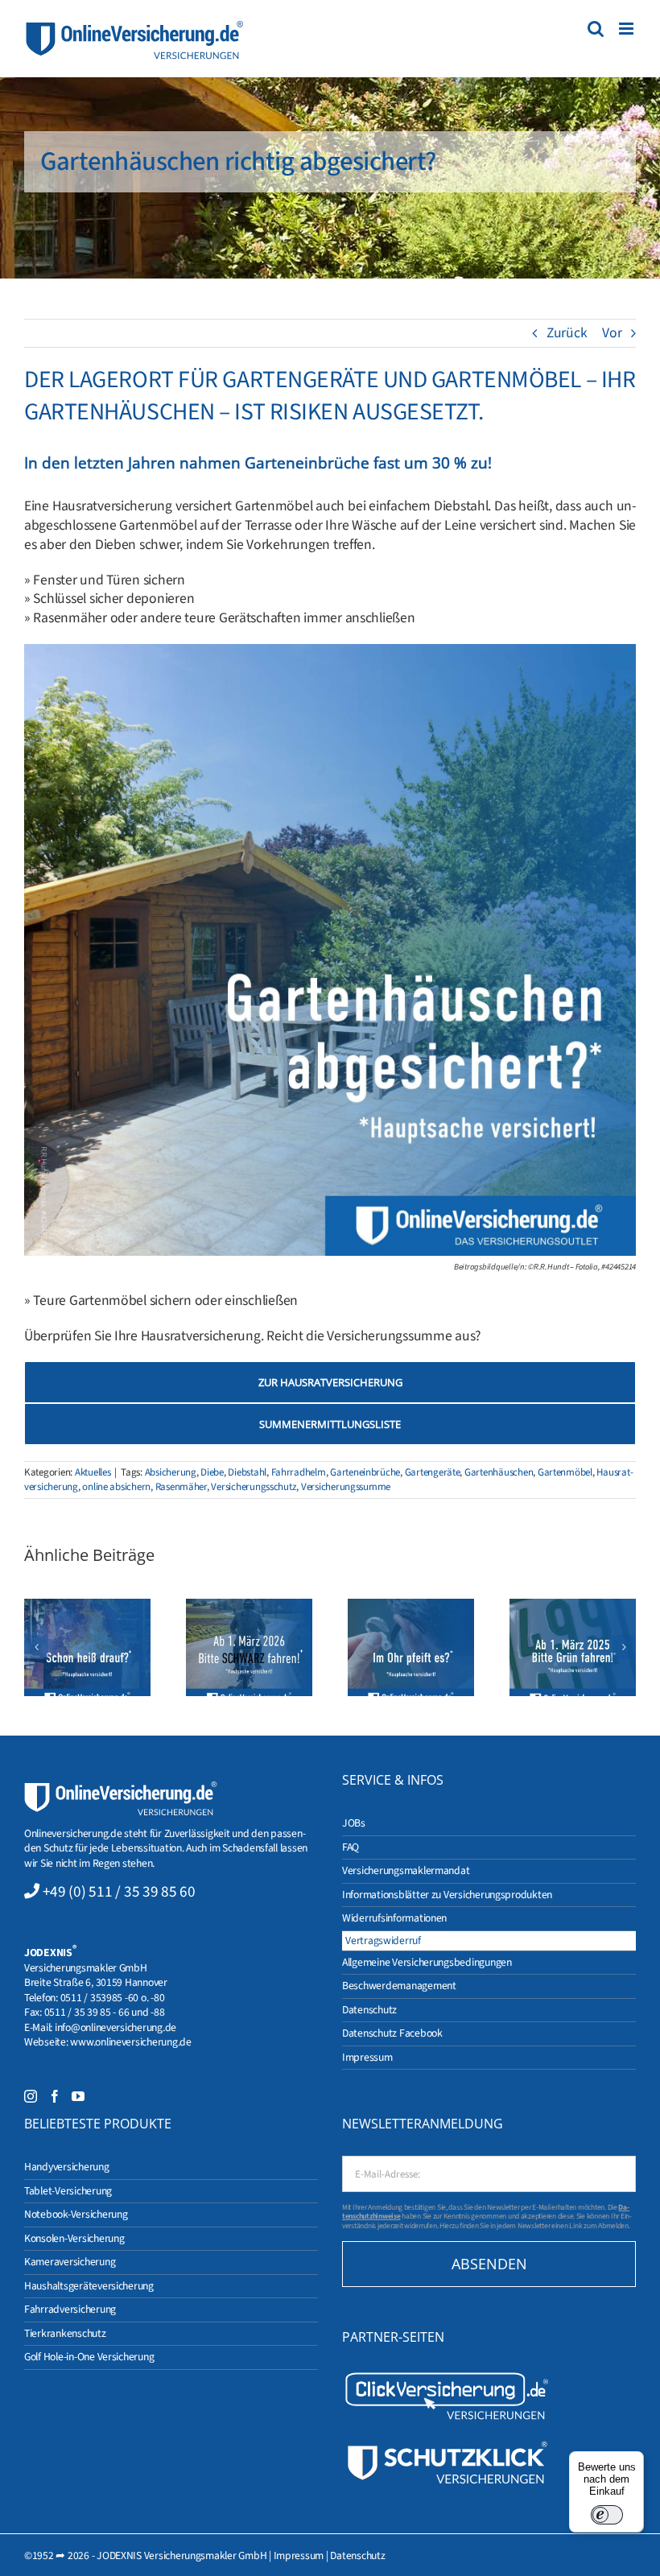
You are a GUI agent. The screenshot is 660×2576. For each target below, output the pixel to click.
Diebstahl (247, 1472)
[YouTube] (78, 2096)
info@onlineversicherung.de (115, 2027)
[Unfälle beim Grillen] (87, 1647)
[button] (36, 1647)
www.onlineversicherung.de (130, 2042)
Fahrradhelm (299, 1472)
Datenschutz (357, 2555)
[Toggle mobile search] (596, 29)
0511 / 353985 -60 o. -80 (113, 1998)
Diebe (212, 1472)
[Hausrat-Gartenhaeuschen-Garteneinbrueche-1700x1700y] (330, 651)
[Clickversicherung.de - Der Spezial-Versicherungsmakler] (447, 2376)
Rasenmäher (181, 1487)
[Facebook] (55, 2096)
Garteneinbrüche (365, 1472)
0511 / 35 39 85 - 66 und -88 (105, 2012)
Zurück (567, 333)
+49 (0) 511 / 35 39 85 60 (119, 1892)
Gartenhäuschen (499, 1472)
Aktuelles (93, 1472)
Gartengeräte (433, 1472)
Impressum (299, 2555)
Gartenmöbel (565, 1472)
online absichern (116, 1487)
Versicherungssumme (346, 1487)
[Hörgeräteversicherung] (411, 1647)
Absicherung (171, 1472)
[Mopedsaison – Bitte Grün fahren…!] (573, 1647)
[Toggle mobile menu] (627, 29)
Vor (612, 333)
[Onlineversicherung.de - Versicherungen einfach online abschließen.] (121, 1788)
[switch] (607, 2515)
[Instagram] (31, 2096)
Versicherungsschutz (254, 1487)
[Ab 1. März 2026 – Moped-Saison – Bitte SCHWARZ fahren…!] (249, 1647)
